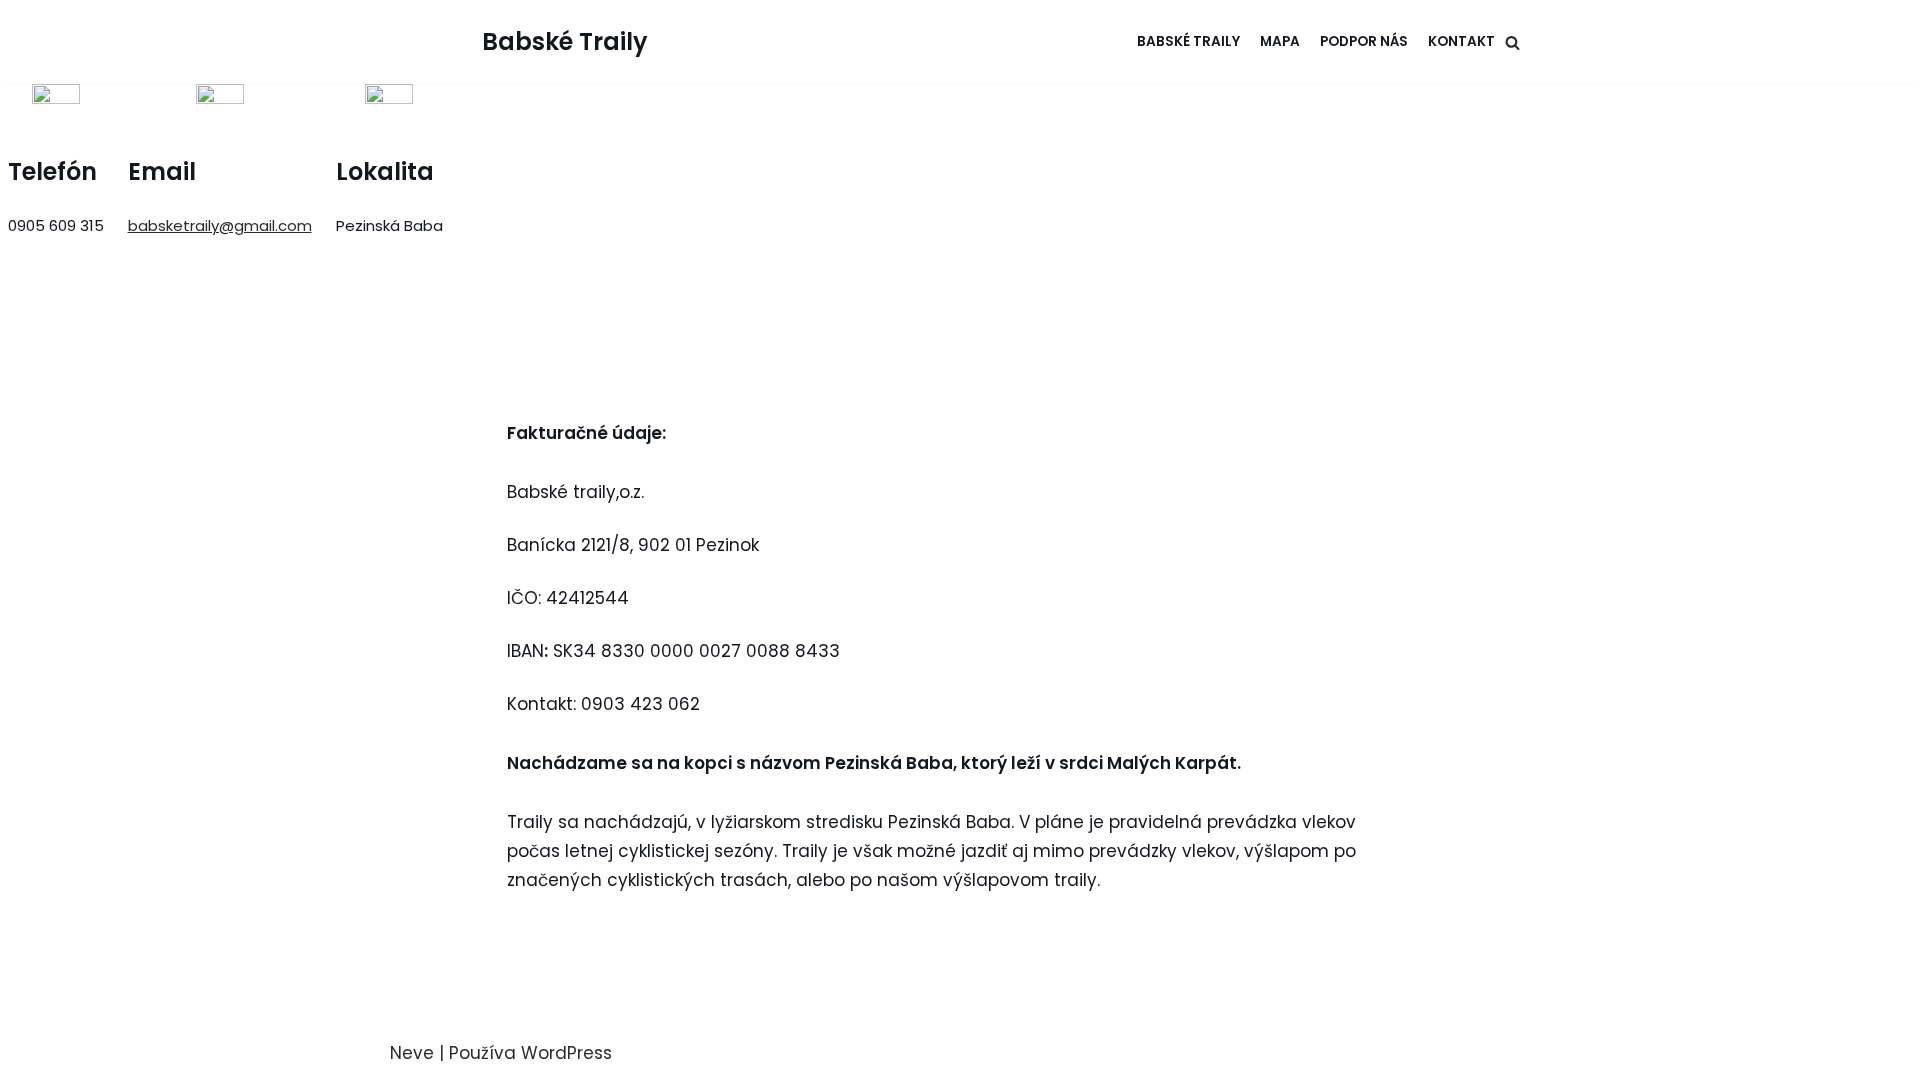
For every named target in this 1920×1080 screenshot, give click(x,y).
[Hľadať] (1512, 42)
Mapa (1280, 41)
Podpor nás (1364, 41)
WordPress (566, 1053)
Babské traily (1188, 41)
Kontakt (1461, 41)
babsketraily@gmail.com (220, 225)
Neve (412, 1053)
